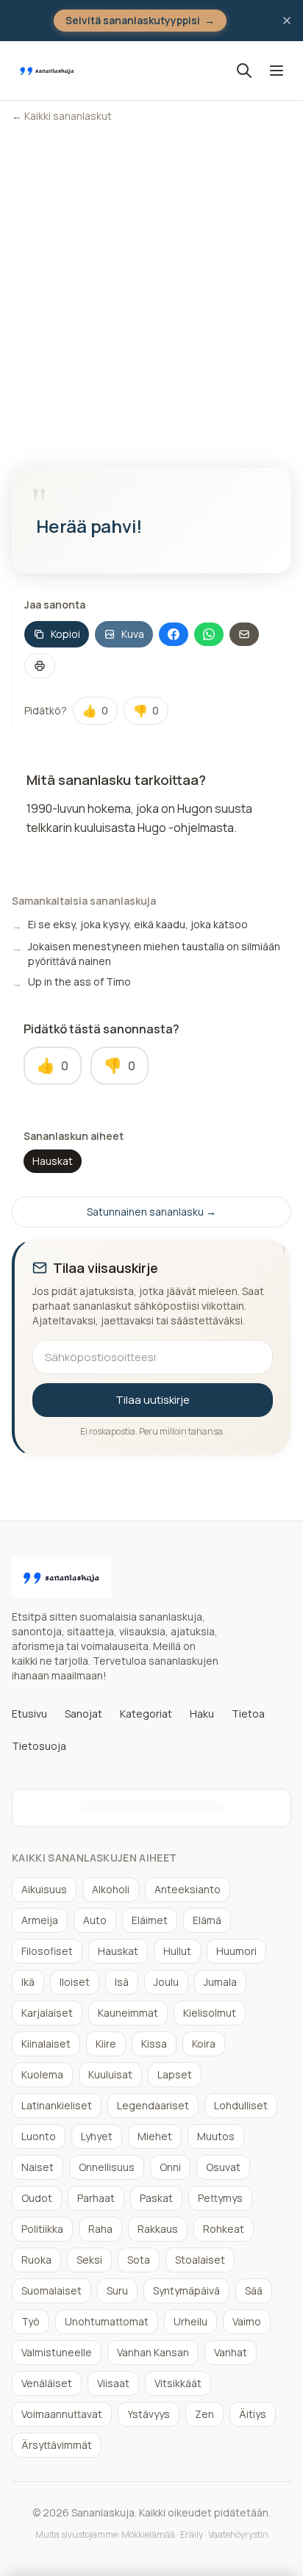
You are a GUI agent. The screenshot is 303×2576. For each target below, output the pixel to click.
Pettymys (220, 2198)
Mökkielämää (148, 2534)
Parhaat (96, 2198)
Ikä (28, 1982)
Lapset (175, 2074)
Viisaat (113, 2383)
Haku (202, 1714)
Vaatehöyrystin (238, 2534)
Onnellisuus (107, 2167)
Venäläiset (47, 2383)
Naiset (38, 2167)
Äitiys (253, 2414)
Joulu (166, 1982)
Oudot (37, 2198)
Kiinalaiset (46, 2044)
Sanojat (83, 1714)
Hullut (177, 1951)
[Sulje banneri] (287, 21)
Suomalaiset (51, 2290)
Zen (204, 2414)
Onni (170, 2167)
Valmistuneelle (57, 2352)
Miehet (155, 2136)
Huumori (236, 1951)
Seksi (89, 2260)
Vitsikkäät (178, 2383)
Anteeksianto (188, 1889)
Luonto (39, 2136)
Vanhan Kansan (153, 2352)
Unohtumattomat (107, 2321)
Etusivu (29, 1714)
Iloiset (75, 1982)
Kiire (106, 2044)
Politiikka (42, 2229)
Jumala (220, 1982)
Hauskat (53, 1161)
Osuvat (223, 2167)
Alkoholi (111, 1889)
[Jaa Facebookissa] (174, 634)
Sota (139, 2260)
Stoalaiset (200, 2260)
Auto (95, 1920)
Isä (122, 1982)
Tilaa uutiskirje (153, 1400)
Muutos (216, 2136)
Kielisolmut (210, 2013)
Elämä (207, 1920)
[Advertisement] (151, 291)
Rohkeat (224, 2229)
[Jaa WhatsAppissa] (209, 634)
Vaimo (247, 2321)
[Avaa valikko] (277, 71)
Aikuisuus (44, 1889)
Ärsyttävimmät (57, 2445)
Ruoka (36, 2260)
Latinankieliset (57, 2105)
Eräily (192, 2534)
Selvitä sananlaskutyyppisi (140, 20)
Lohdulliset (241, 2105)
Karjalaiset (47, 2013)
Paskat (156, 2198)
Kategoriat (146, 1714)
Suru (117, 2290)
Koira (204, 2044)
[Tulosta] (40, 666)
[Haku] (244, 71)
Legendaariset (153, 2105)
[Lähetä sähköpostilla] (244, 634)
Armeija (40, 1920)
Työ (31, 2321)
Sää (254, 2290)
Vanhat (231, 2352)
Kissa (154, 2044)
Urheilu (190, 2321)
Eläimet (150, 1920)
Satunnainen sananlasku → (151, 1212)
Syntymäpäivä (186, 2290)
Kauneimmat (128, 2013)
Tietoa (248, 1714)
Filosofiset (47, 1951)
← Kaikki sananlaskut (62, 116)
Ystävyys (149, 2414)
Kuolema (42, 2074)
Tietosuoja (39, 1746)
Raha (100, 2229)
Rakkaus (158, 2229)
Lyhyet (97, 2136)
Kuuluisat (110, 2074)
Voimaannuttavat (62, 2414)
